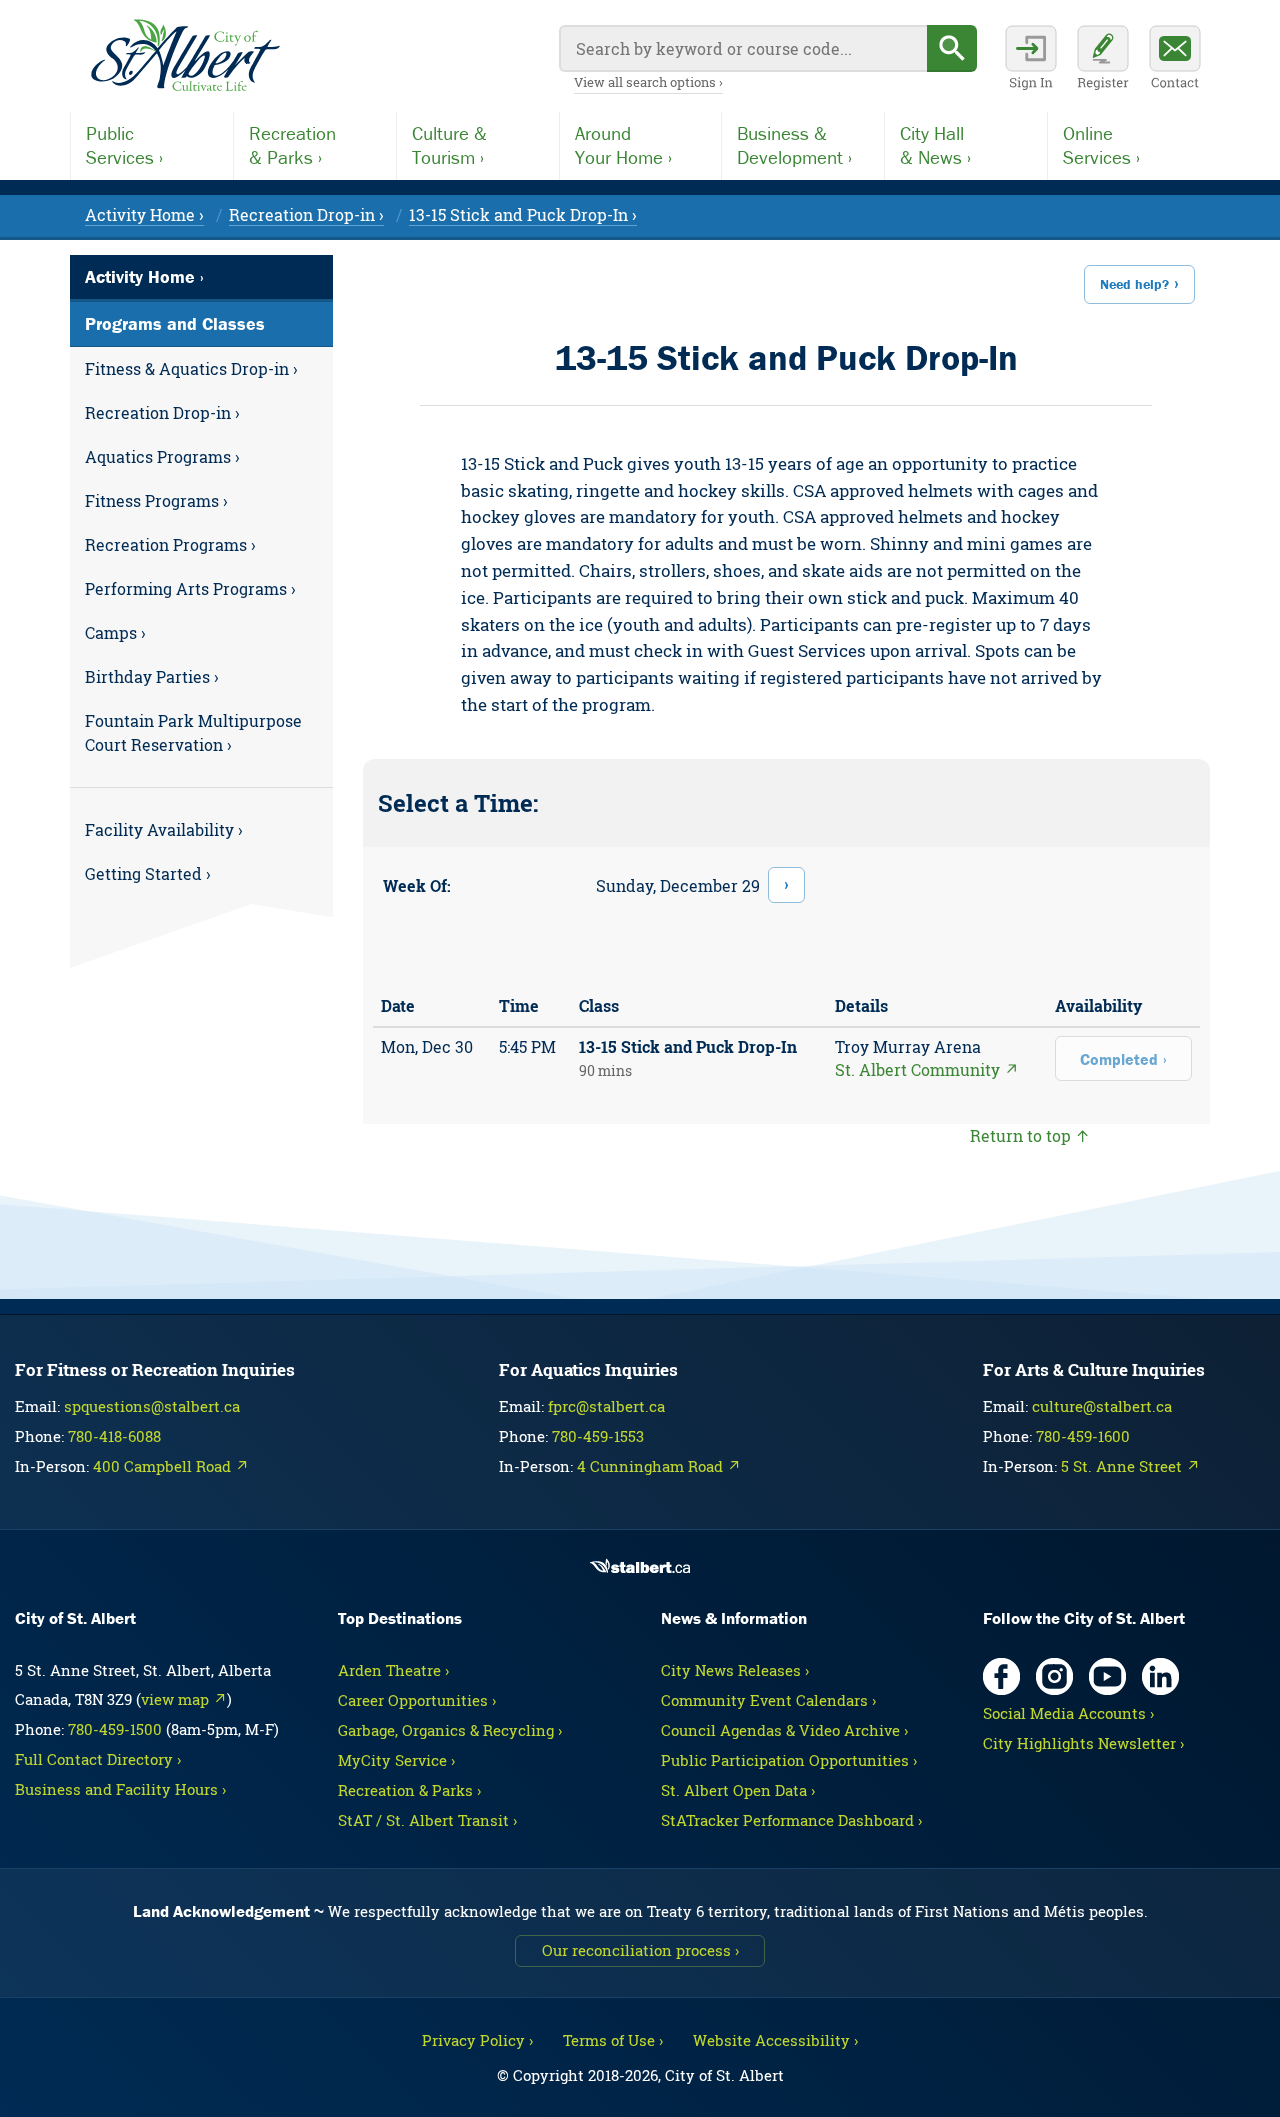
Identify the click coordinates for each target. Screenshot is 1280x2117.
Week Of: (417, 885)
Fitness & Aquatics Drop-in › (191, 368)
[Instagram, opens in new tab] (1054, 1676)
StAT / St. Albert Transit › (427, 1820)
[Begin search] (952, 48)
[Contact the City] (1175, 60)
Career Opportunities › (417, 1700)
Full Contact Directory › (98, 1759)
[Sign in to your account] (1031, 60)
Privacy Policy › (477, 2040)
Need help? (1134, 284)
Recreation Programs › (170, 544)
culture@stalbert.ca (1102, 1406)
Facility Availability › (164, 829)
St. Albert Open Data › (738, 1790)
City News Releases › (735, 1670)
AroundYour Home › (623, 145)
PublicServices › (124, 145)
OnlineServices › (1101, 145)
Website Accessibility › (775, 2040)
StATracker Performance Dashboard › (791, 1820)
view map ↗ (184, 1699)
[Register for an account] (1103, 60)
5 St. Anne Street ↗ (1130, 1466)
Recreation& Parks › (292, 145)
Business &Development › (794, 145)
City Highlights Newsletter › (1083, 1743)
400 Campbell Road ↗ (171, 1466)
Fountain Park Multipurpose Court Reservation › (193, 732)
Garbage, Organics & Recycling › (450, 1730)
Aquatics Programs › (162, 456)
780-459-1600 (1083, 1436)
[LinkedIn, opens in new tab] (1160, 1676)
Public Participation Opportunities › (789, 1760)
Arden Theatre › (393, 1670)
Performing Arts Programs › (190, 588)
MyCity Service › (396, 1760)
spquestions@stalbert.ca (152, 1406)
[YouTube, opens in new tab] (1107, 1676)
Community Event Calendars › (768, 1700)
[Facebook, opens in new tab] (1001, 1676)
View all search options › (648, 82)
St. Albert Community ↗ (927, 1069)
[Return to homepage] (185, 56)
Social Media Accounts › (1068, 1713)
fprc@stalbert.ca (606, 1406)
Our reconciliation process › (640, 1950)
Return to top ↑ (1030, 1135)
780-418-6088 (114, 1436)
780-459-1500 (115, 1729)
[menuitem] (201, 369)
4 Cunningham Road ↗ (659, 1466)
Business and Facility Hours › (120, 1789)
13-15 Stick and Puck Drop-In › (523, 214)
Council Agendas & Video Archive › (784, 1730)
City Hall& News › (935, 145)
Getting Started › (148, 873)
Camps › (115, 632)
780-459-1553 (598, 1436)
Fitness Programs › (156, 500)
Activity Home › (144, 214)
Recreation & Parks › (409, 1790)
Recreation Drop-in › (306, 214)
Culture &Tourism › (449, 145)
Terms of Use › (613, 2040)
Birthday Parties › (152, 676)
